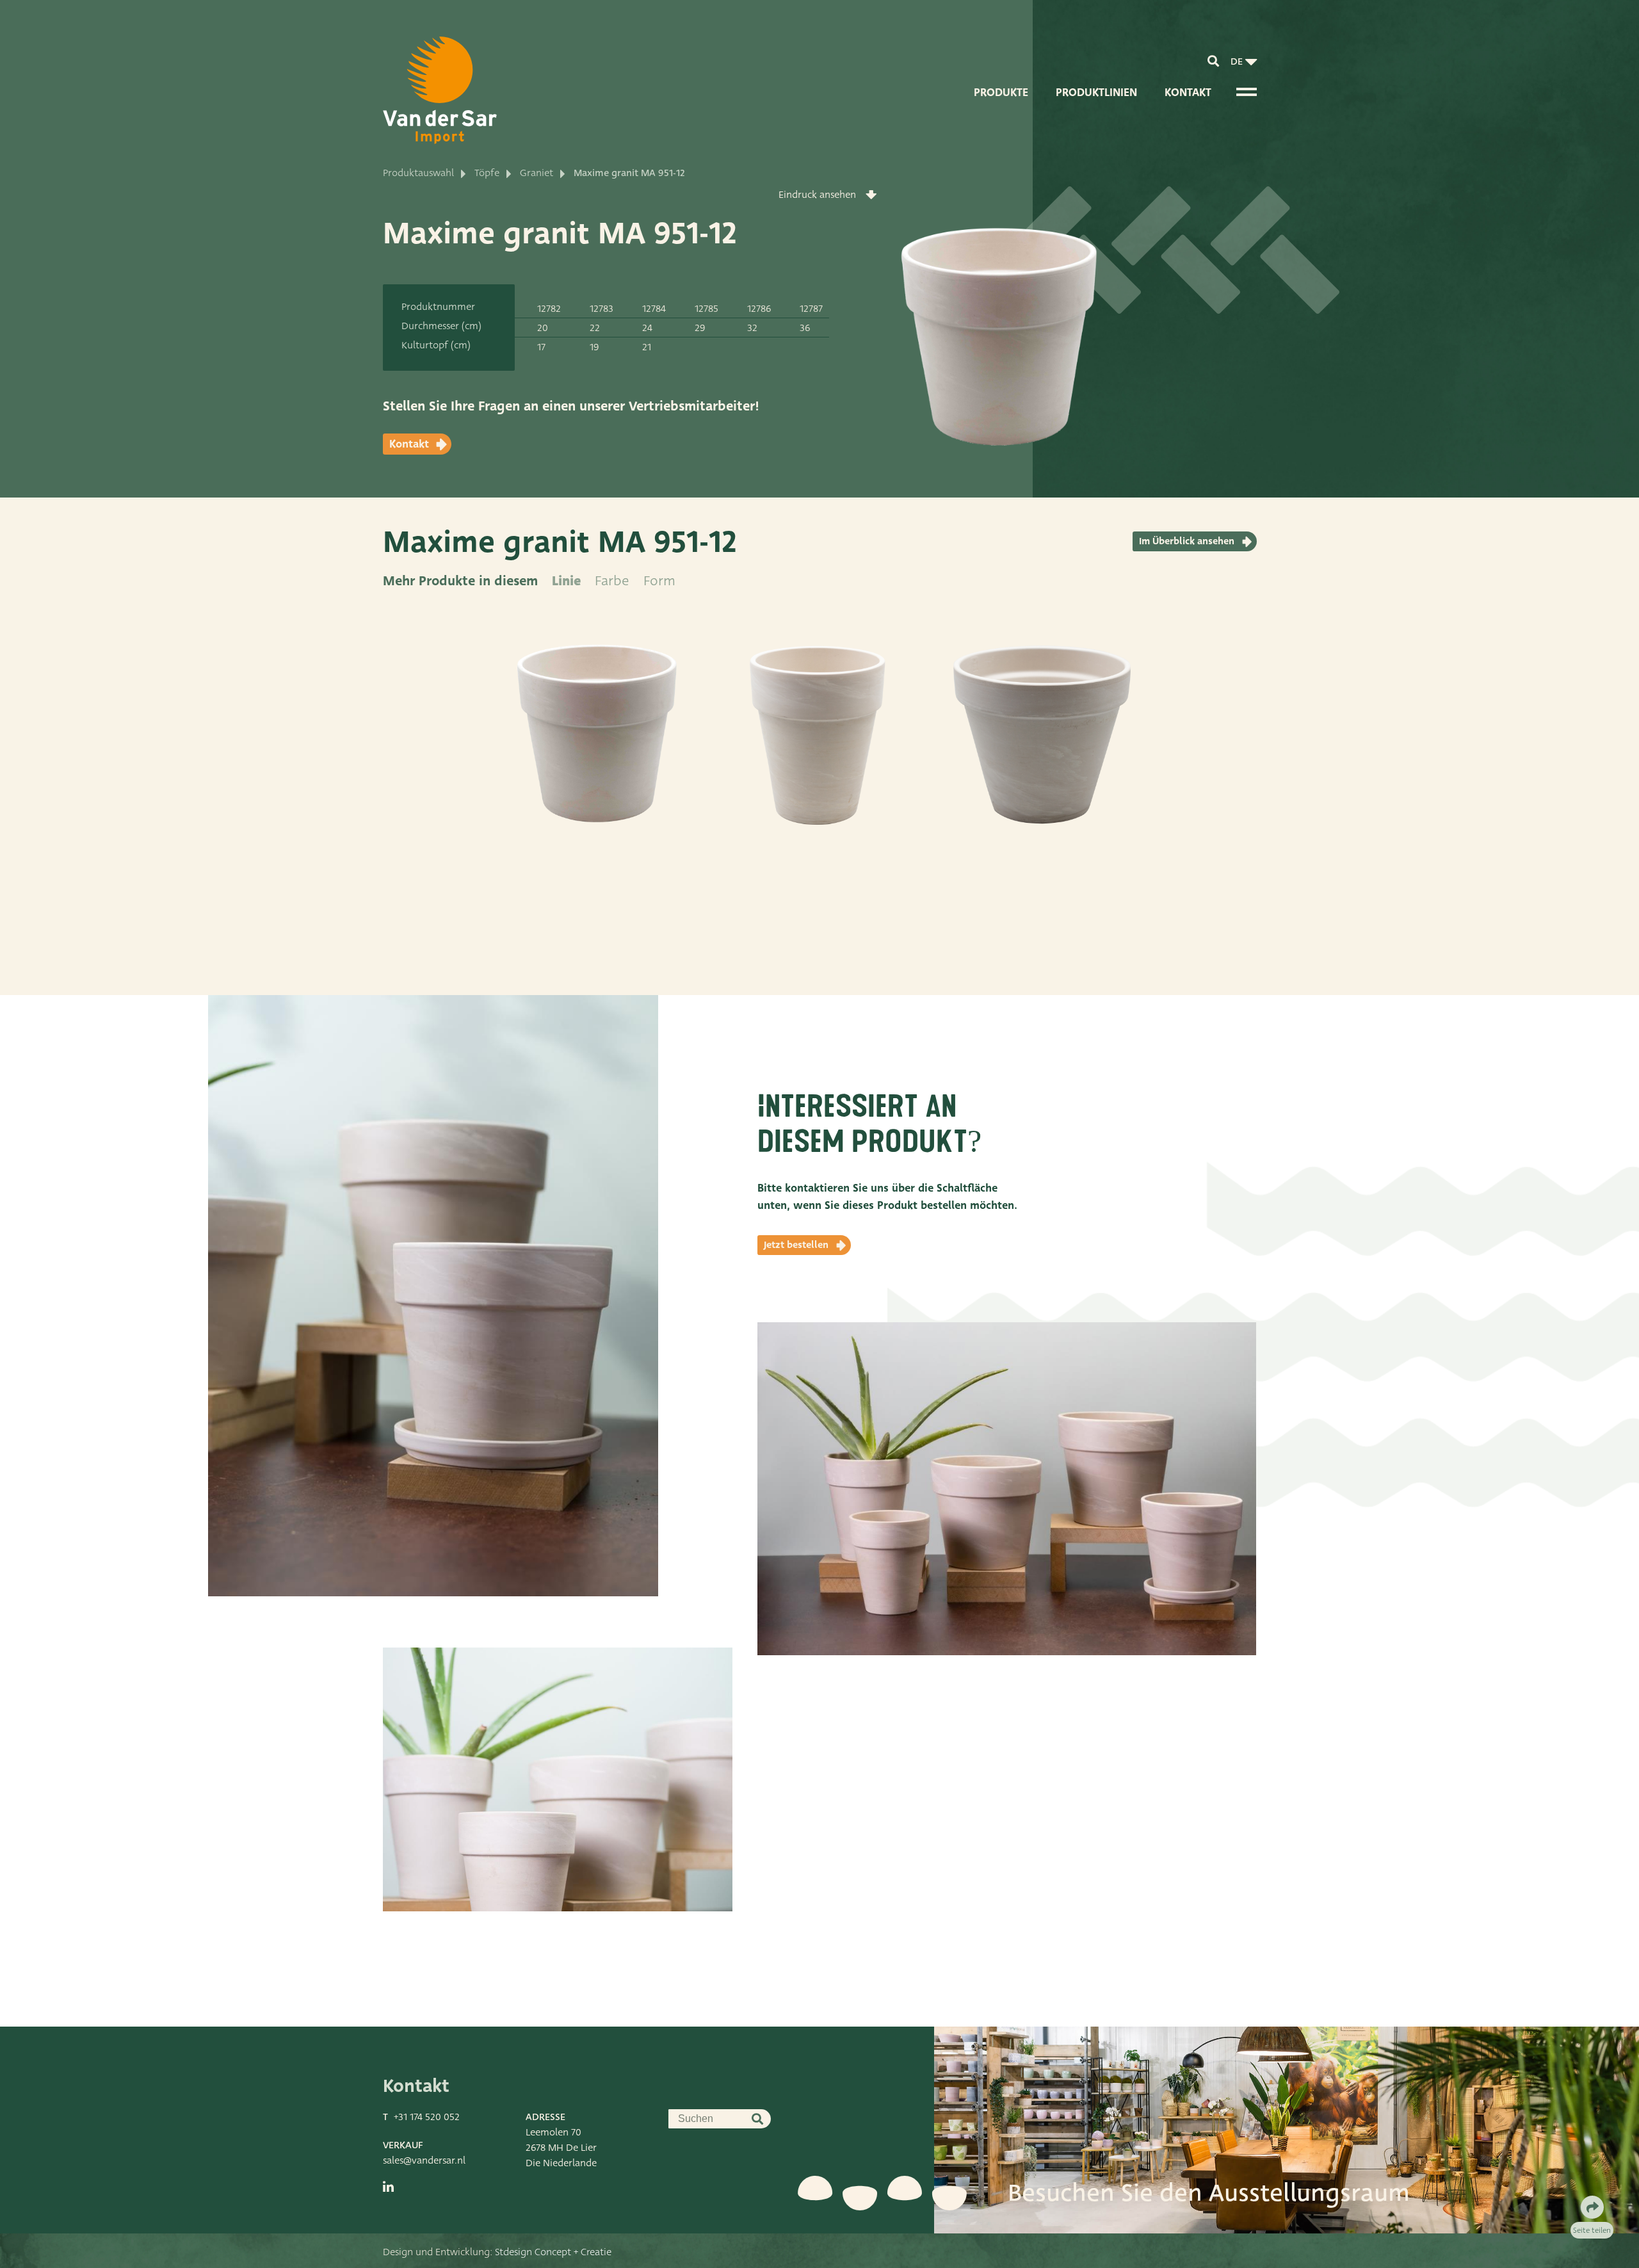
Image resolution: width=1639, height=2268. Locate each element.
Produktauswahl (418, 173)
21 (647, 347)
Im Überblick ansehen (1187, 541)
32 (752, 328)
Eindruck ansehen (817, 195)
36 (805, 328)
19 (594, 347)
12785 (706, 309)
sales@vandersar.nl (424, 2160)
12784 (654, 309)
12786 (759, 309)
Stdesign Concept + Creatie (553, 2252)
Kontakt (1188, 93)
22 (595, 328)
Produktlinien (1096, 93)
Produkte (1001, 93)
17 (541, 347)
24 (647, 328)
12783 (602, 309)
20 (543, 328)
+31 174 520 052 (427, 2117)
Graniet (537, 173)
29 (700, 328)
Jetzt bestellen (796, 1245)
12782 (549, 309)
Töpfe (487, 173)
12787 (811, 309)
